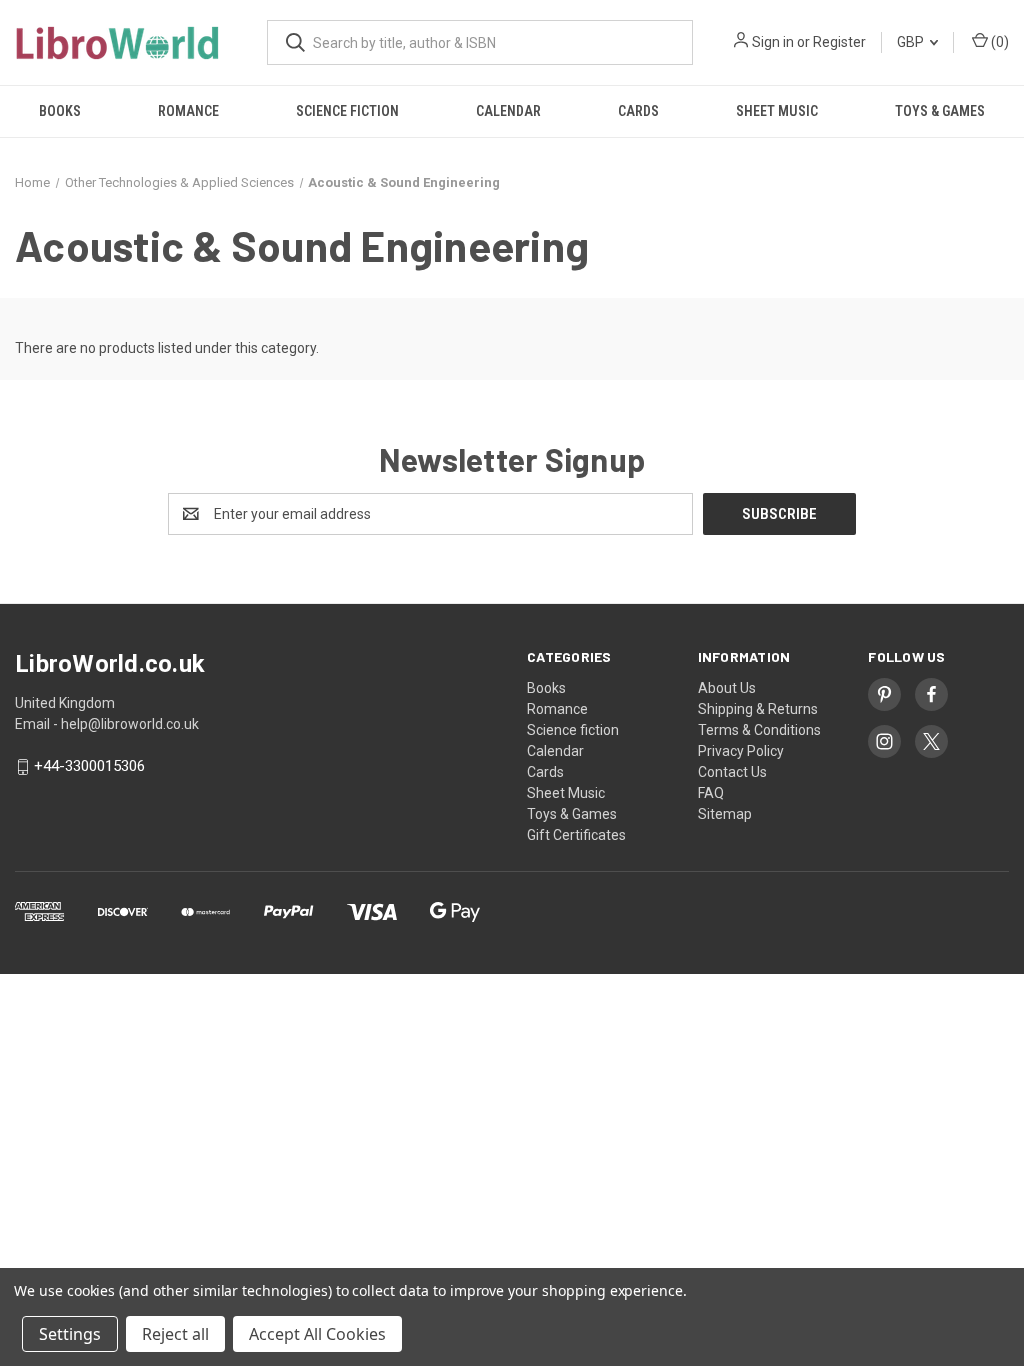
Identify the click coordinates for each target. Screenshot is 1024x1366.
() (998, 42)
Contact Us (732, 772)
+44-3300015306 (89, 767)
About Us (727, 688)
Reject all (175, 1334)
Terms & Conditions (759, 730)
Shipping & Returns (758, 709)
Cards (638, 111)
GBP (912, 42)
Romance (188, 111)
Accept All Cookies (317, 1334)
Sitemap (725, 814)
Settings (70, 1334)
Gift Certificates (576, 835)
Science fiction (347, 111)
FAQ (711, 793)
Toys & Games (940, 111)
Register (839, 42)
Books (60, 111)
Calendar (508, 111)
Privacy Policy (741, 751)
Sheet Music (777, 111)
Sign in (773, 42)
